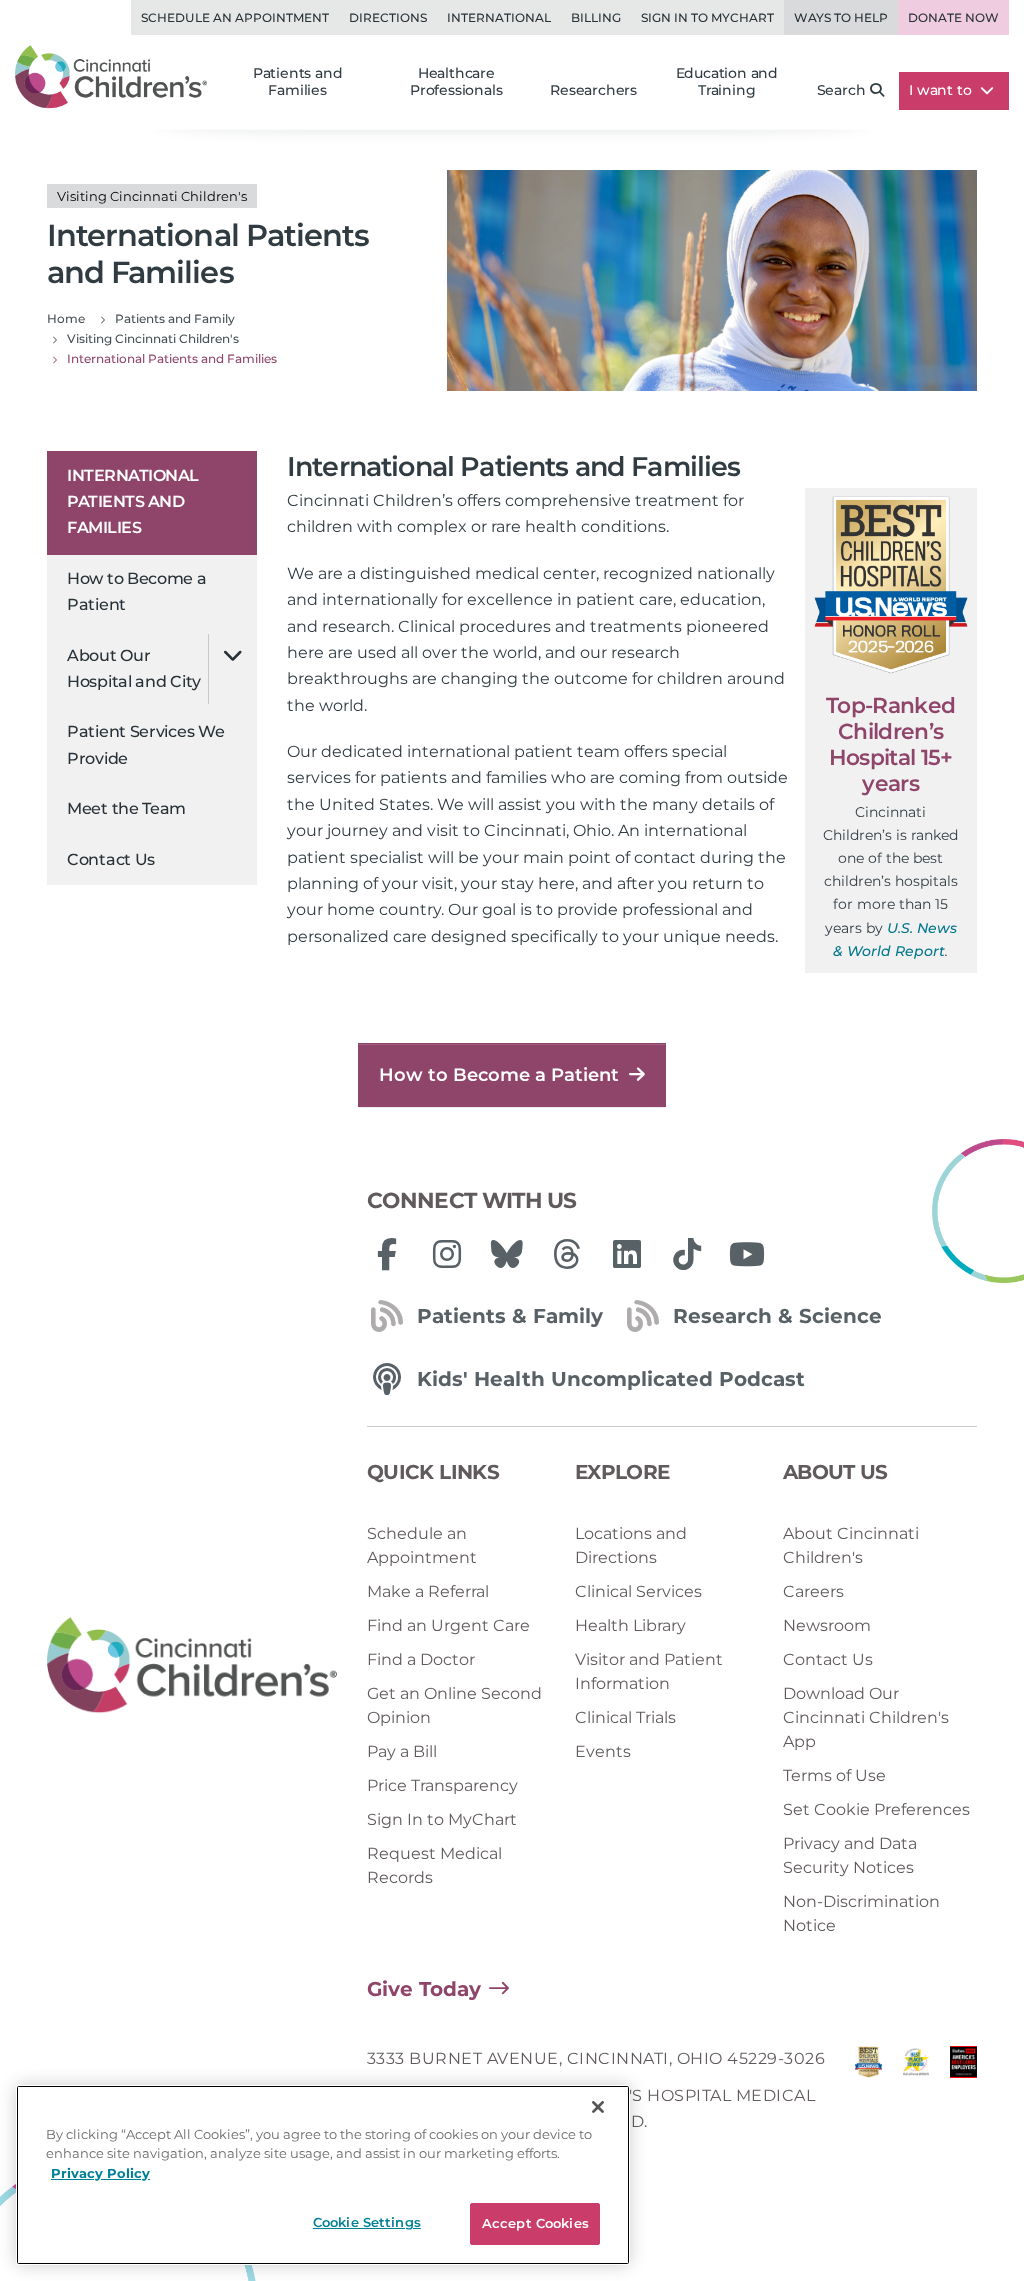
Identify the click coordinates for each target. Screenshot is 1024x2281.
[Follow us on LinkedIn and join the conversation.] (627, 1254)
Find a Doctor (421, 1659)
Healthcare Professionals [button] (456, 82)
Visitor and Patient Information (649, 1671)
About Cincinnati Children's (851, 1545)
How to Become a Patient (137, 591)
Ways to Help (841, 17)
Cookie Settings (367, 2222)
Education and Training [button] (727, 82)
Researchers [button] (593, 90)
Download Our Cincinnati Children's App (866, 1717)
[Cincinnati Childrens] (192, 1666)
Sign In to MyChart (442, 1819)
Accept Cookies (535, 2223)
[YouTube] (747, 1254)
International (499, 17)
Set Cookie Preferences (876, 1809)
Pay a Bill (402, 1751)
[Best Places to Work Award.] (915, 2095)
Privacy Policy (100, 2173)
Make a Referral (428, 1591)
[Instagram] (447, 1254)
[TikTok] (687, 1254)
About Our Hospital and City (134, 668)
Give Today (424, 1989)
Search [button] (841, 90)
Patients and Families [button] (298, 82)
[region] (323, 2175)
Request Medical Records (434, 1865)
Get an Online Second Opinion (454, 1705)
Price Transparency (442, 1785)
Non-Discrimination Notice (861, 1913)
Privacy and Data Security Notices (850, 1855)
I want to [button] (942, 90)
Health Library (630, 1625)
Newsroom (827, 1625)
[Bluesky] (507, 1254)
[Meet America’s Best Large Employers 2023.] (963, 2095)
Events (603, 1751)
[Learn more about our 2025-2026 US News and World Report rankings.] (868, 2095)
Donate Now (953, 17)
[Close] (598, 2107)
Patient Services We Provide (145, 744)
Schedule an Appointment (235, 17)
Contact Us (111, 859)
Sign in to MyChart (707, 17)
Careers (813, 1591)
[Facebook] (387, 1254)
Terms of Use (834, 1775)
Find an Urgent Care (448, 1625)
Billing (596, 17)
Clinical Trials (625, 1717)
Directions (388, 17)
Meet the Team (126, 808)
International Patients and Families (133, 502)
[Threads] (567, 1254)
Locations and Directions (631, 1545)
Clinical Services (638, 1591)
